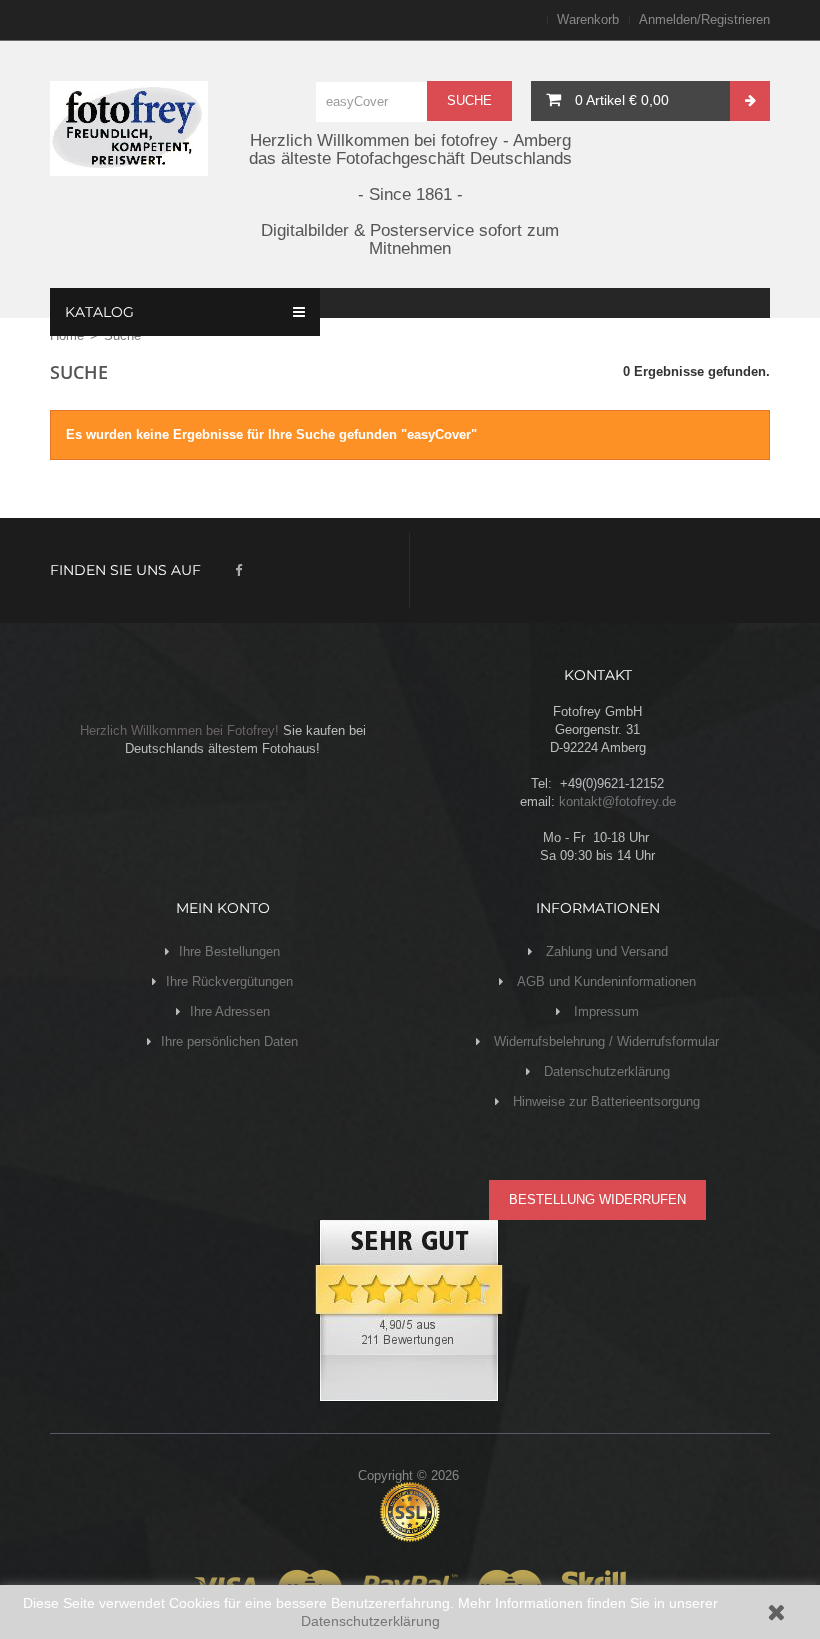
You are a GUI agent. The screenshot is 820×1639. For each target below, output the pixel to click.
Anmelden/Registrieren (704, 19)
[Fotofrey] (129, 128)
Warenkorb (588, 19)
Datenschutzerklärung (370, 1621)
